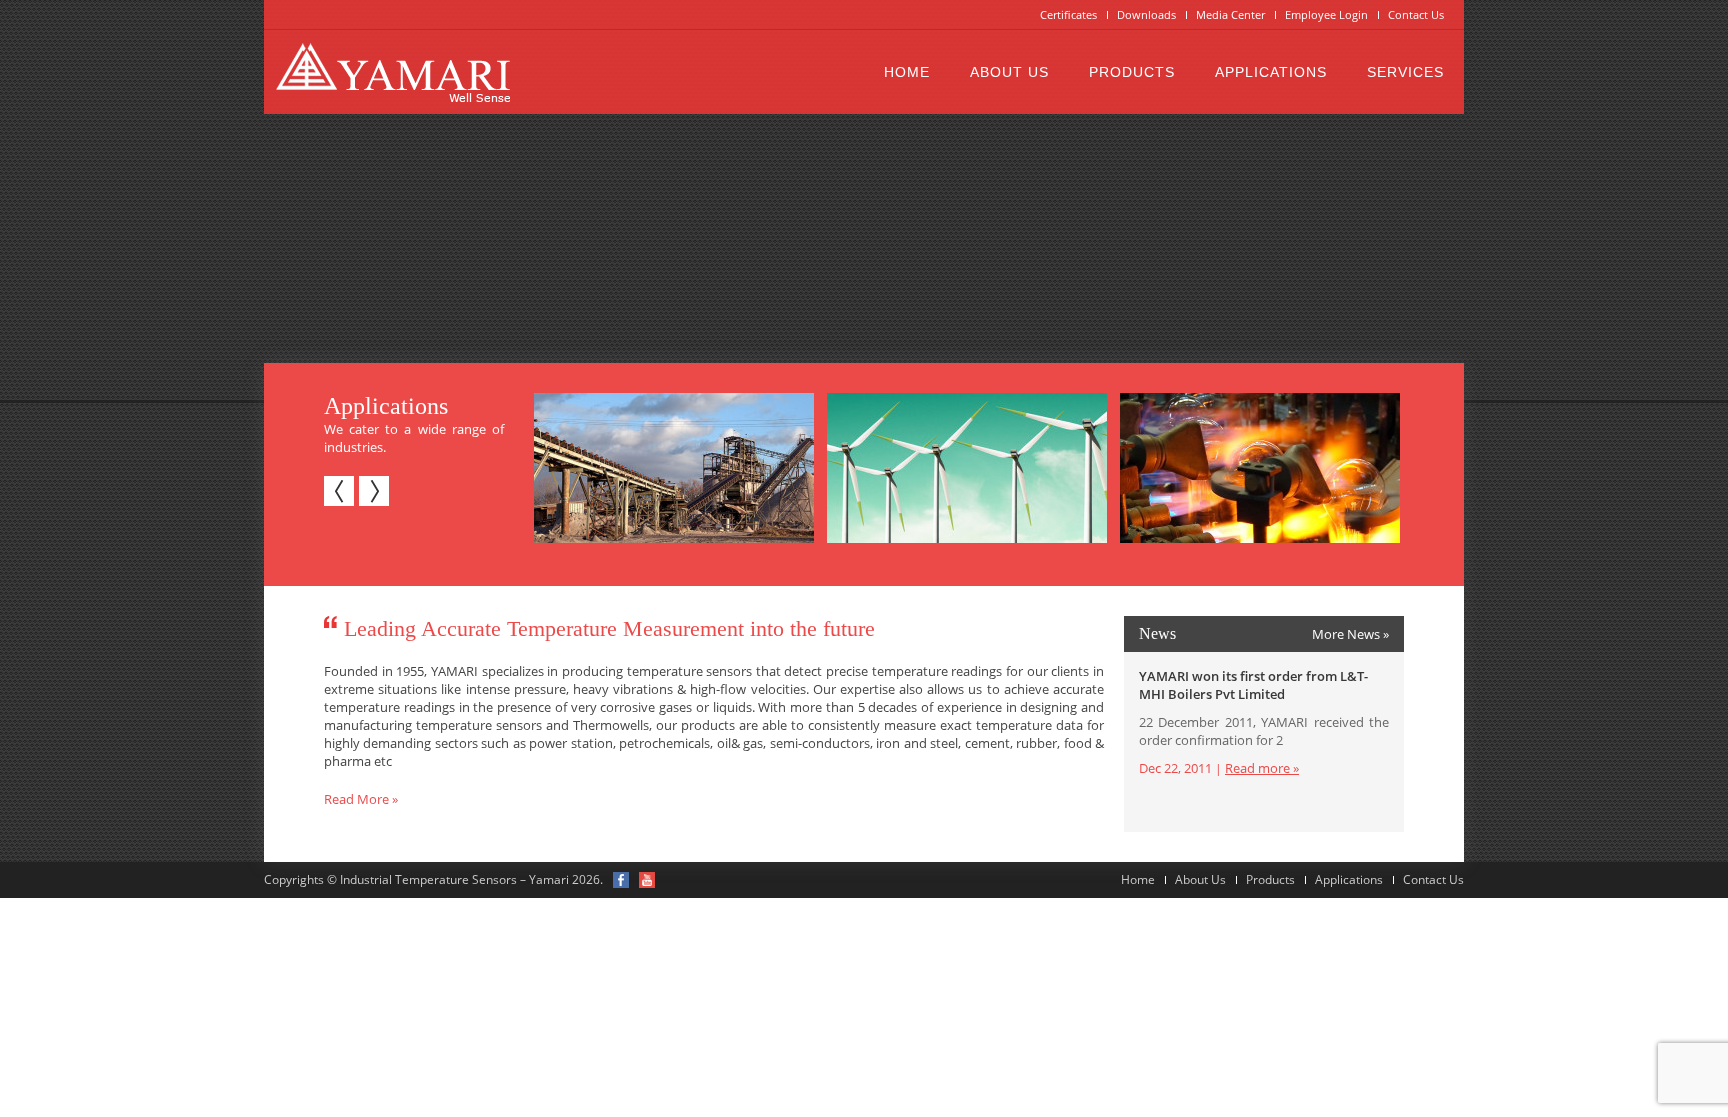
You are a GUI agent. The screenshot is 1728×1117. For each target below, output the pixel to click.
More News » (1350, 634)
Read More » (361, 799)
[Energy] (963, 468)
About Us (1009, 72)
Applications (1271, 72)
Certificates (1068, 14)
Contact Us (1416, 14)
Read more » (1262, 768)
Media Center (1230, 14)
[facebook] (621, 880)
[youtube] (647, 880)
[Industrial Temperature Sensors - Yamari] (393, 72)
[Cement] (670, 468)
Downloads (1146, 14)
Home (907, 72)
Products (1132, 72)
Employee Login (1326, 14)
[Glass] (1256, 468)
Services (1405, 72)
